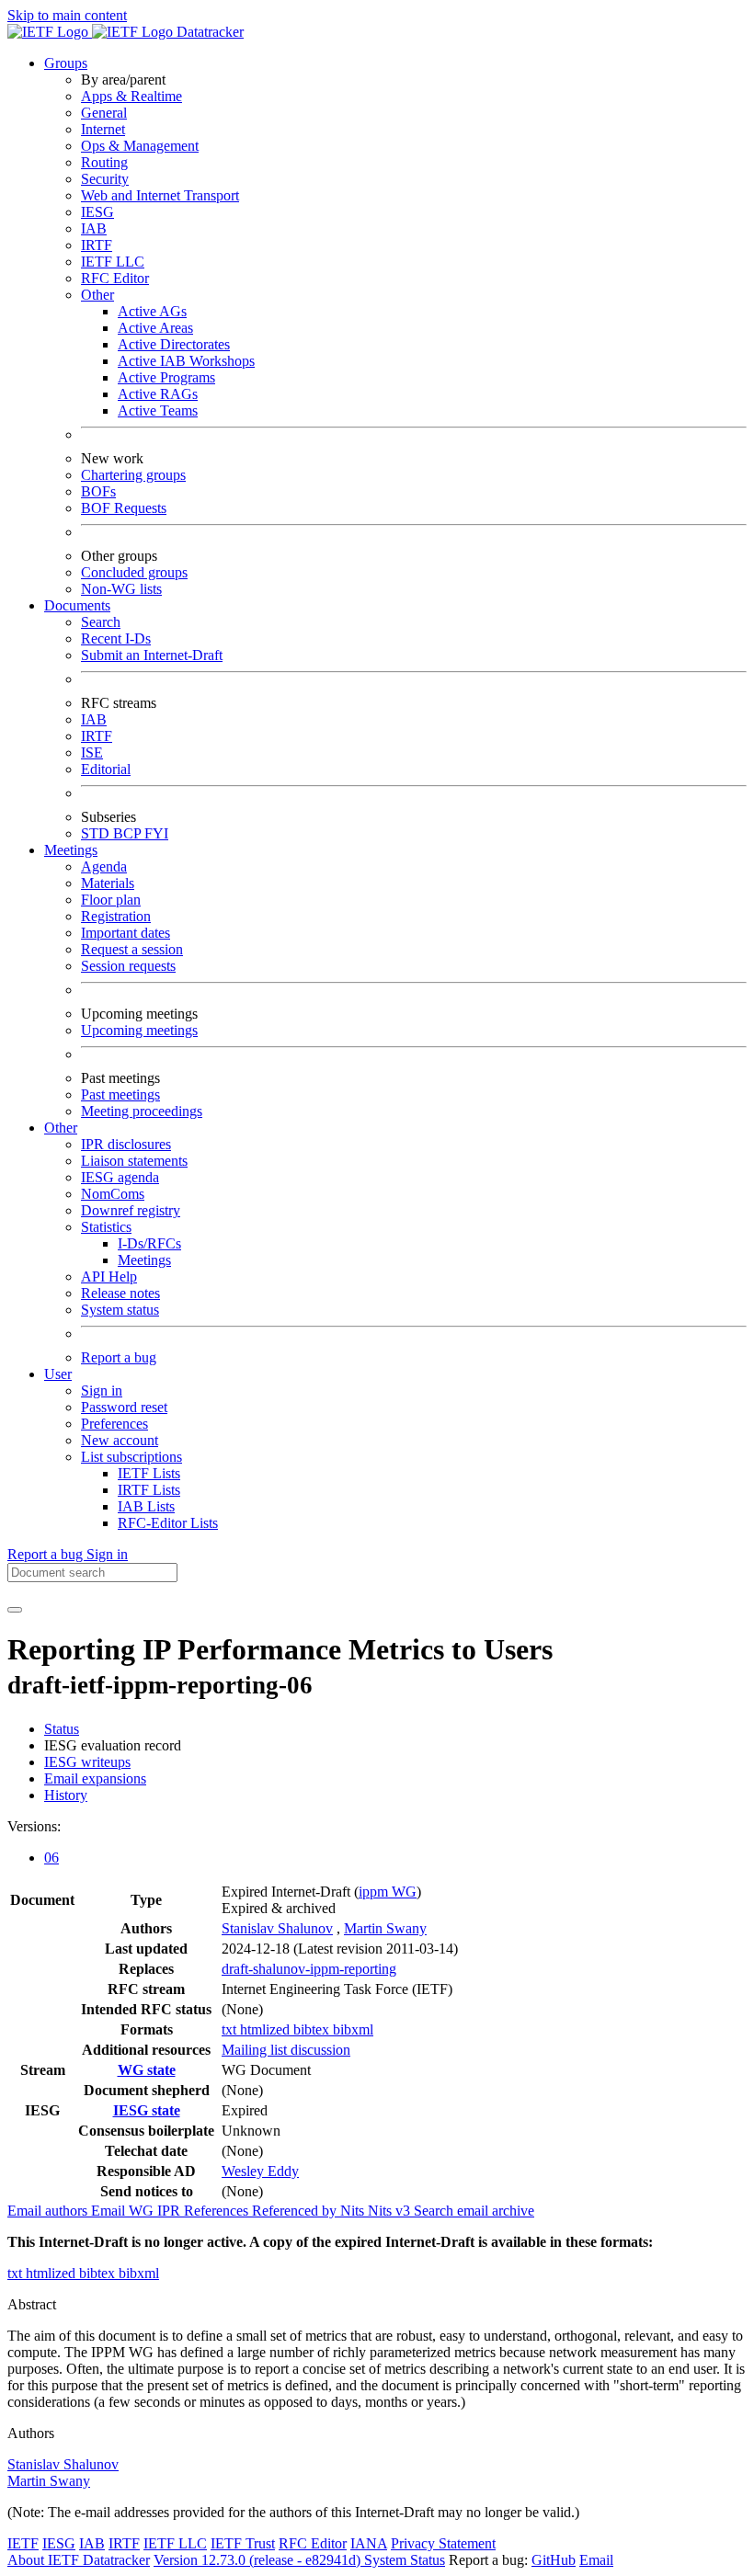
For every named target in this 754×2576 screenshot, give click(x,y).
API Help (109, 1277)
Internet (103, 129)
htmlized (267, 2029)
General (104, 113)
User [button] (58, 1374)
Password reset (124, 1407)
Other (97, 295)
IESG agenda (120, 1177)
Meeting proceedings (142, 1111)
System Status (405, 2560)
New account (120, 1440)
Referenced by (296, 2211)
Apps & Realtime (131, 96)
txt (231, 2029)
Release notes (120, 1293)
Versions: (34, 1826)
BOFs (98, 491)
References (218, 2211)
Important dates (126, 933)
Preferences (114, 1424)
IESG (97, 212)
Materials (108, 883)
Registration (116, 916)
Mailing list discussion (286, 2050)
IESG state (147, 2110)
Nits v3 (391, 2211)
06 (51, 1858)
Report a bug (119, 1357)
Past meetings (120, 1094)
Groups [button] (66, 63)
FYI (156, 833)
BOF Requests (124, 508)
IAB (94, 228)
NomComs (113, 1194)
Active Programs (166, 377)
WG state (147, 2070)
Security (105, 179)
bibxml (353, 2029)
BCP (129, 833)
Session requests (128, 966)
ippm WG (388, 1892)
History (66, 1795)
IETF (23, 2543)
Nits (354, 2211)
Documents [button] (77, 605)
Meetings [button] (71, 850)
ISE (92, 752)
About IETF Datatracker (79, 2560)
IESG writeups (87, 1762)
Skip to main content (67, 15)
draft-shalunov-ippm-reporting (309, 1969)
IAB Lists (146, 1506)
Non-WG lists (121, 589)
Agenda (104, 866)
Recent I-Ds (116, 638)
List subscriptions (131, 1457)
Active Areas (155, 328)
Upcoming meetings (139, 1030)
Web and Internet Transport (160, 195)
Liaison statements (134, 1161)
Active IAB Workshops (186, 361)
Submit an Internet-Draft (152, 655)
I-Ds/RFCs (149, 1243)
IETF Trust (243, 2543)
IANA (369, 2543)
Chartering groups (133, 475)
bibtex (313, 2029)
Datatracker (208, 32)
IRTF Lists (149, 1490)
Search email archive (474, 2211)
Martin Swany (385, 1928)
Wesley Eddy (260, 2171)
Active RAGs (158, 394)
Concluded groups (134, 572)
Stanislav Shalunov (277, 1928)
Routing (104, 162)
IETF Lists (149, 1473)
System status (120, 1310)
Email (596, 2560)
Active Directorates (174, 344)
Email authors (49, 2211)
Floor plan (111, 900)
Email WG (124, 2211)
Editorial (106, 769)
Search (101, 622)
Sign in (102, 1391)
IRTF (97, 245)
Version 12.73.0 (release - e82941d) (259, 2560)
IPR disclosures (126, 1144)
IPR (171, 2211)
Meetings (144, 1260)
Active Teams (158, 410)
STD (97, 833)
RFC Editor (115, 278)
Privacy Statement (443, 2543)
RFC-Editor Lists (168, 1523)
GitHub (554, 2560)
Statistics (106, 1227)
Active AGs (152, 311)
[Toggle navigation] (15, 1610)
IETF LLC (113, 262)
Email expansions (95, 1778)
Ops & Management (140, 146)
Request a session (132, 949)
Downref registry (131, 1210)
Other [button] (61, 1128)
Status (62, 1729)
